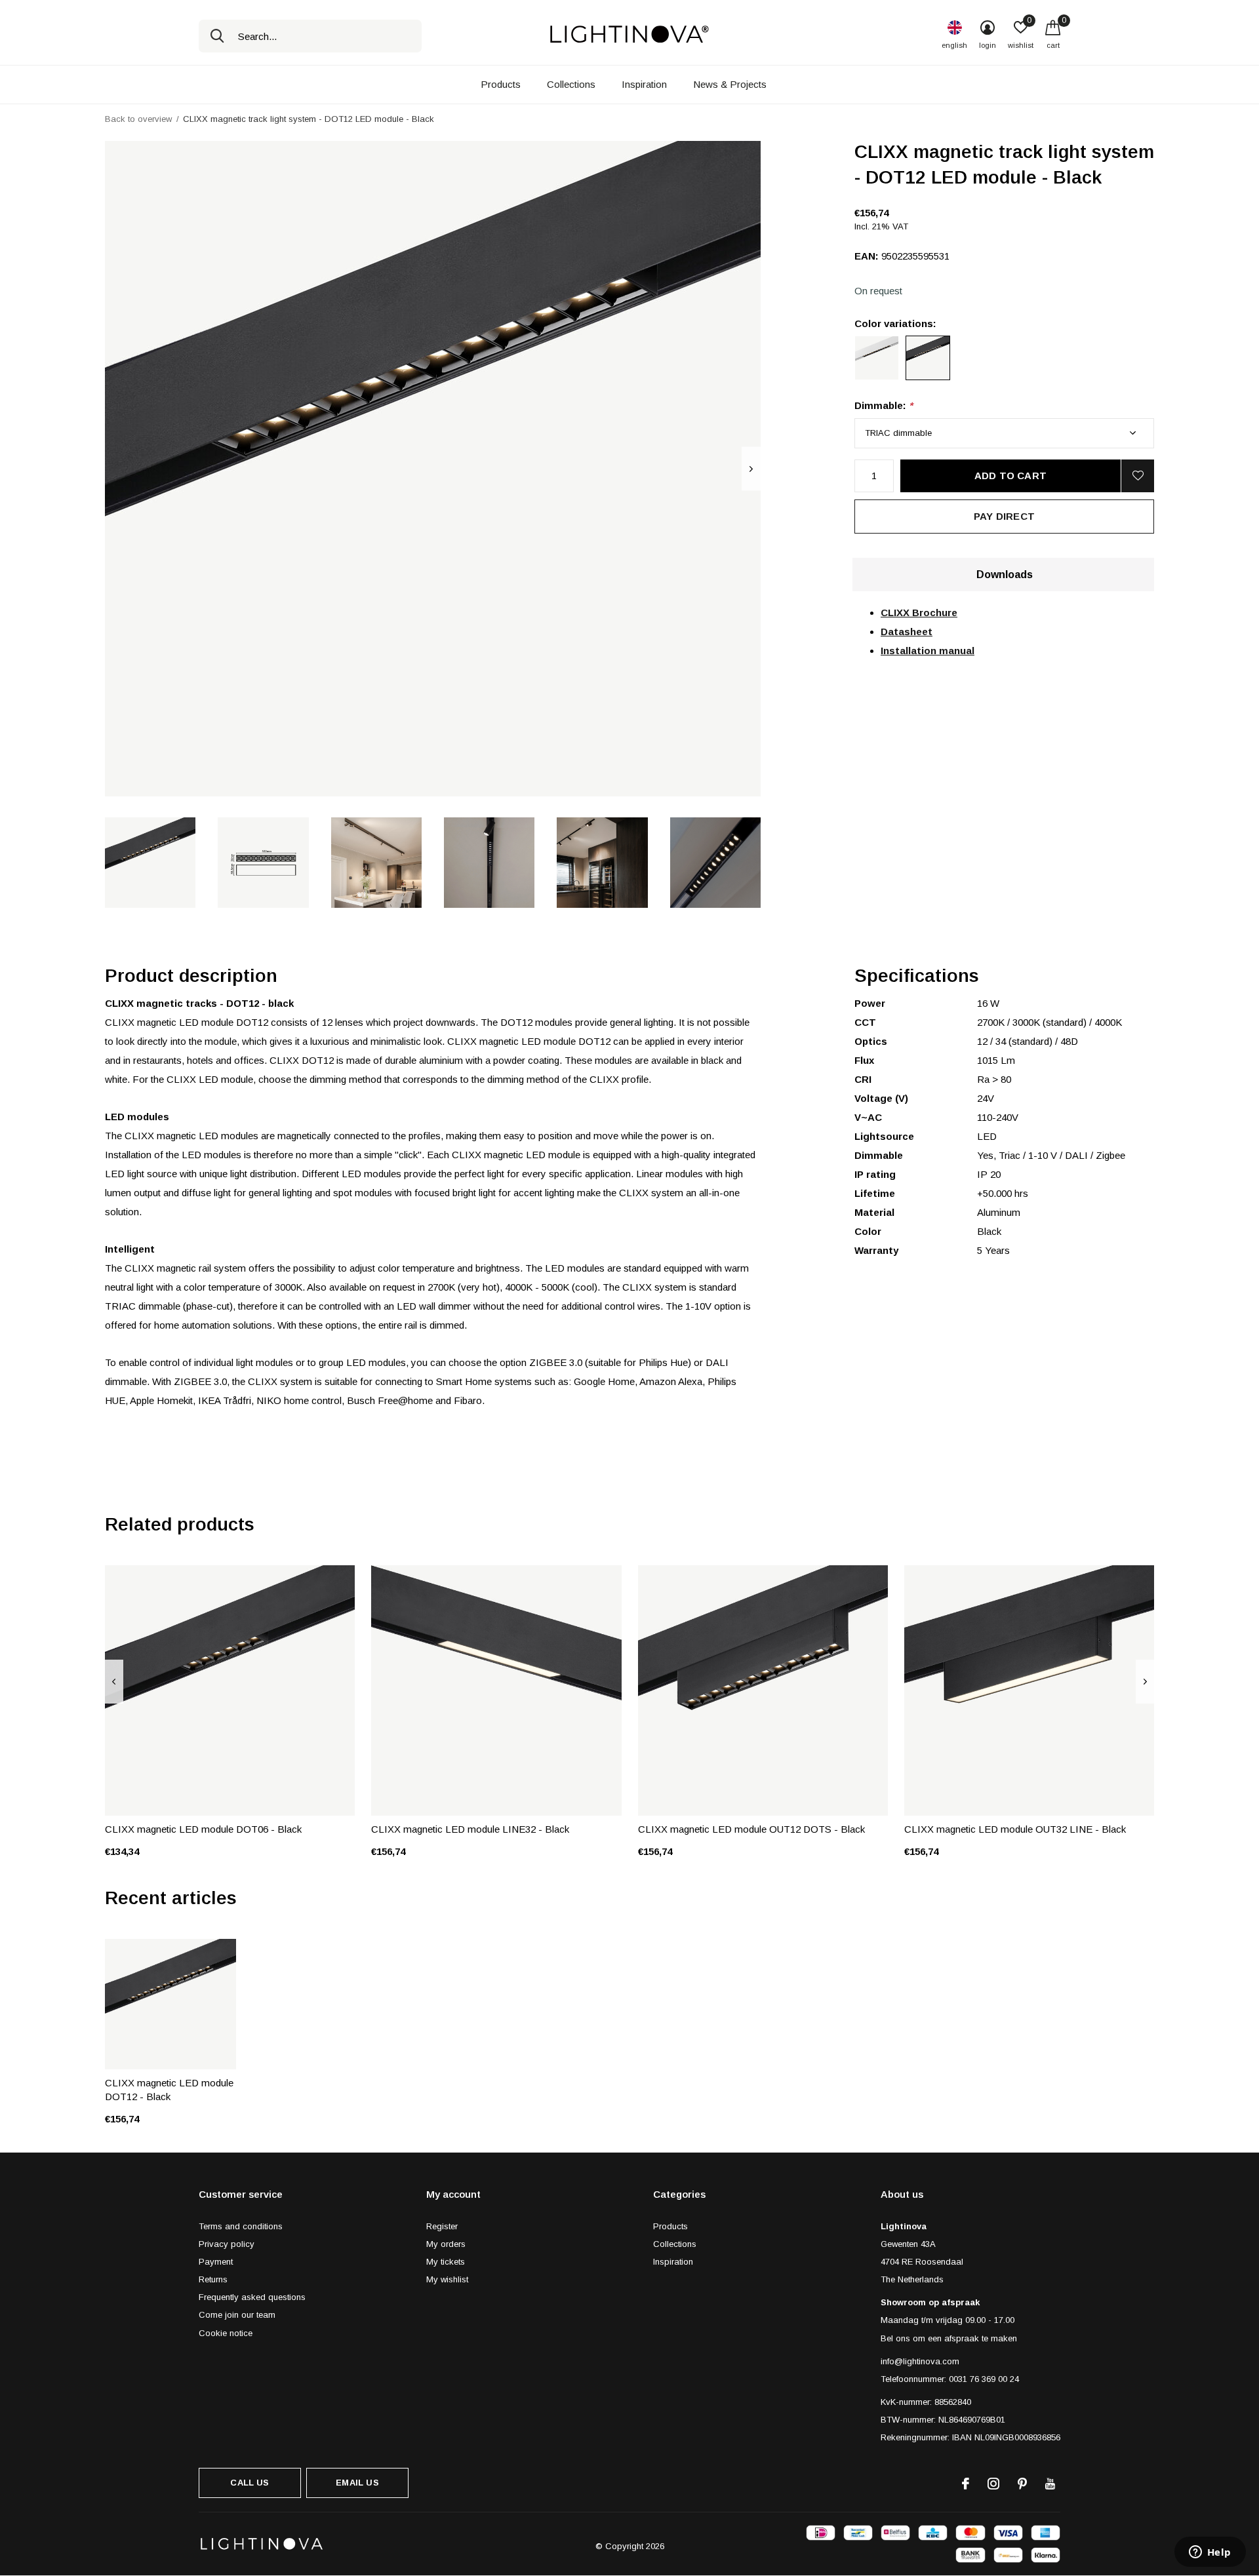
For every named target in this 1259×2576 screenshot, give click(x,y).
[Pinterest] (1022, 2484)
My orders (446, 2244)
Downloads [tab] (1005, 575)
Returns (213, 2279)
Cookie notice (226, 2333)
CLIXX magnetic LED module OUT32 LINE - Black (1015, 1829)
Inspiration (644, 84)
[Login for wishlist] (1138, 476)
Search (217, 36)
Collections (571, 84)
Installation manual (928, 651)
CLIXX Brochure (919, 613)
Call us (250, 2483)
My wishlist (447, 2279)
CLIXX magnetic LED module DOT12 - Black (169, 2090)
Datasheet (907, 632)
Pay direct (1004, 516)
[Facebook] (966, 2484)
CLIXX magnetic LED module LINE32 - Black (470, 1829)
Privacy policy (227, 2244)
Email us (357, 2483)
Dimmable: (884, 405)
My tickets (446, 2262)
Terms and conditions (241, 2226)
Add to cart (1010, 476)
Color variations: (895, 323)
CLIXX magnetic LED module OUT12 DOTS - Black (751, 1829)
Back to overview (138, 119)
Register (442, 2226)
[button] (150, 863)
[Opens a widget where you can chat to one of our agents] (1210, 2553)
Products (501, 84)
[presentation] (751, 469)
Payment (216, 2262)
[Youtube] (1050, 2484)
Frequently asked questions (252, 2297)
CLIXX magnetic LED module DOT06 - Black (203, 1829)
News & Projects (730, 84)
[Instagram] (993, 2484)
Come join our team (237, 2315)
